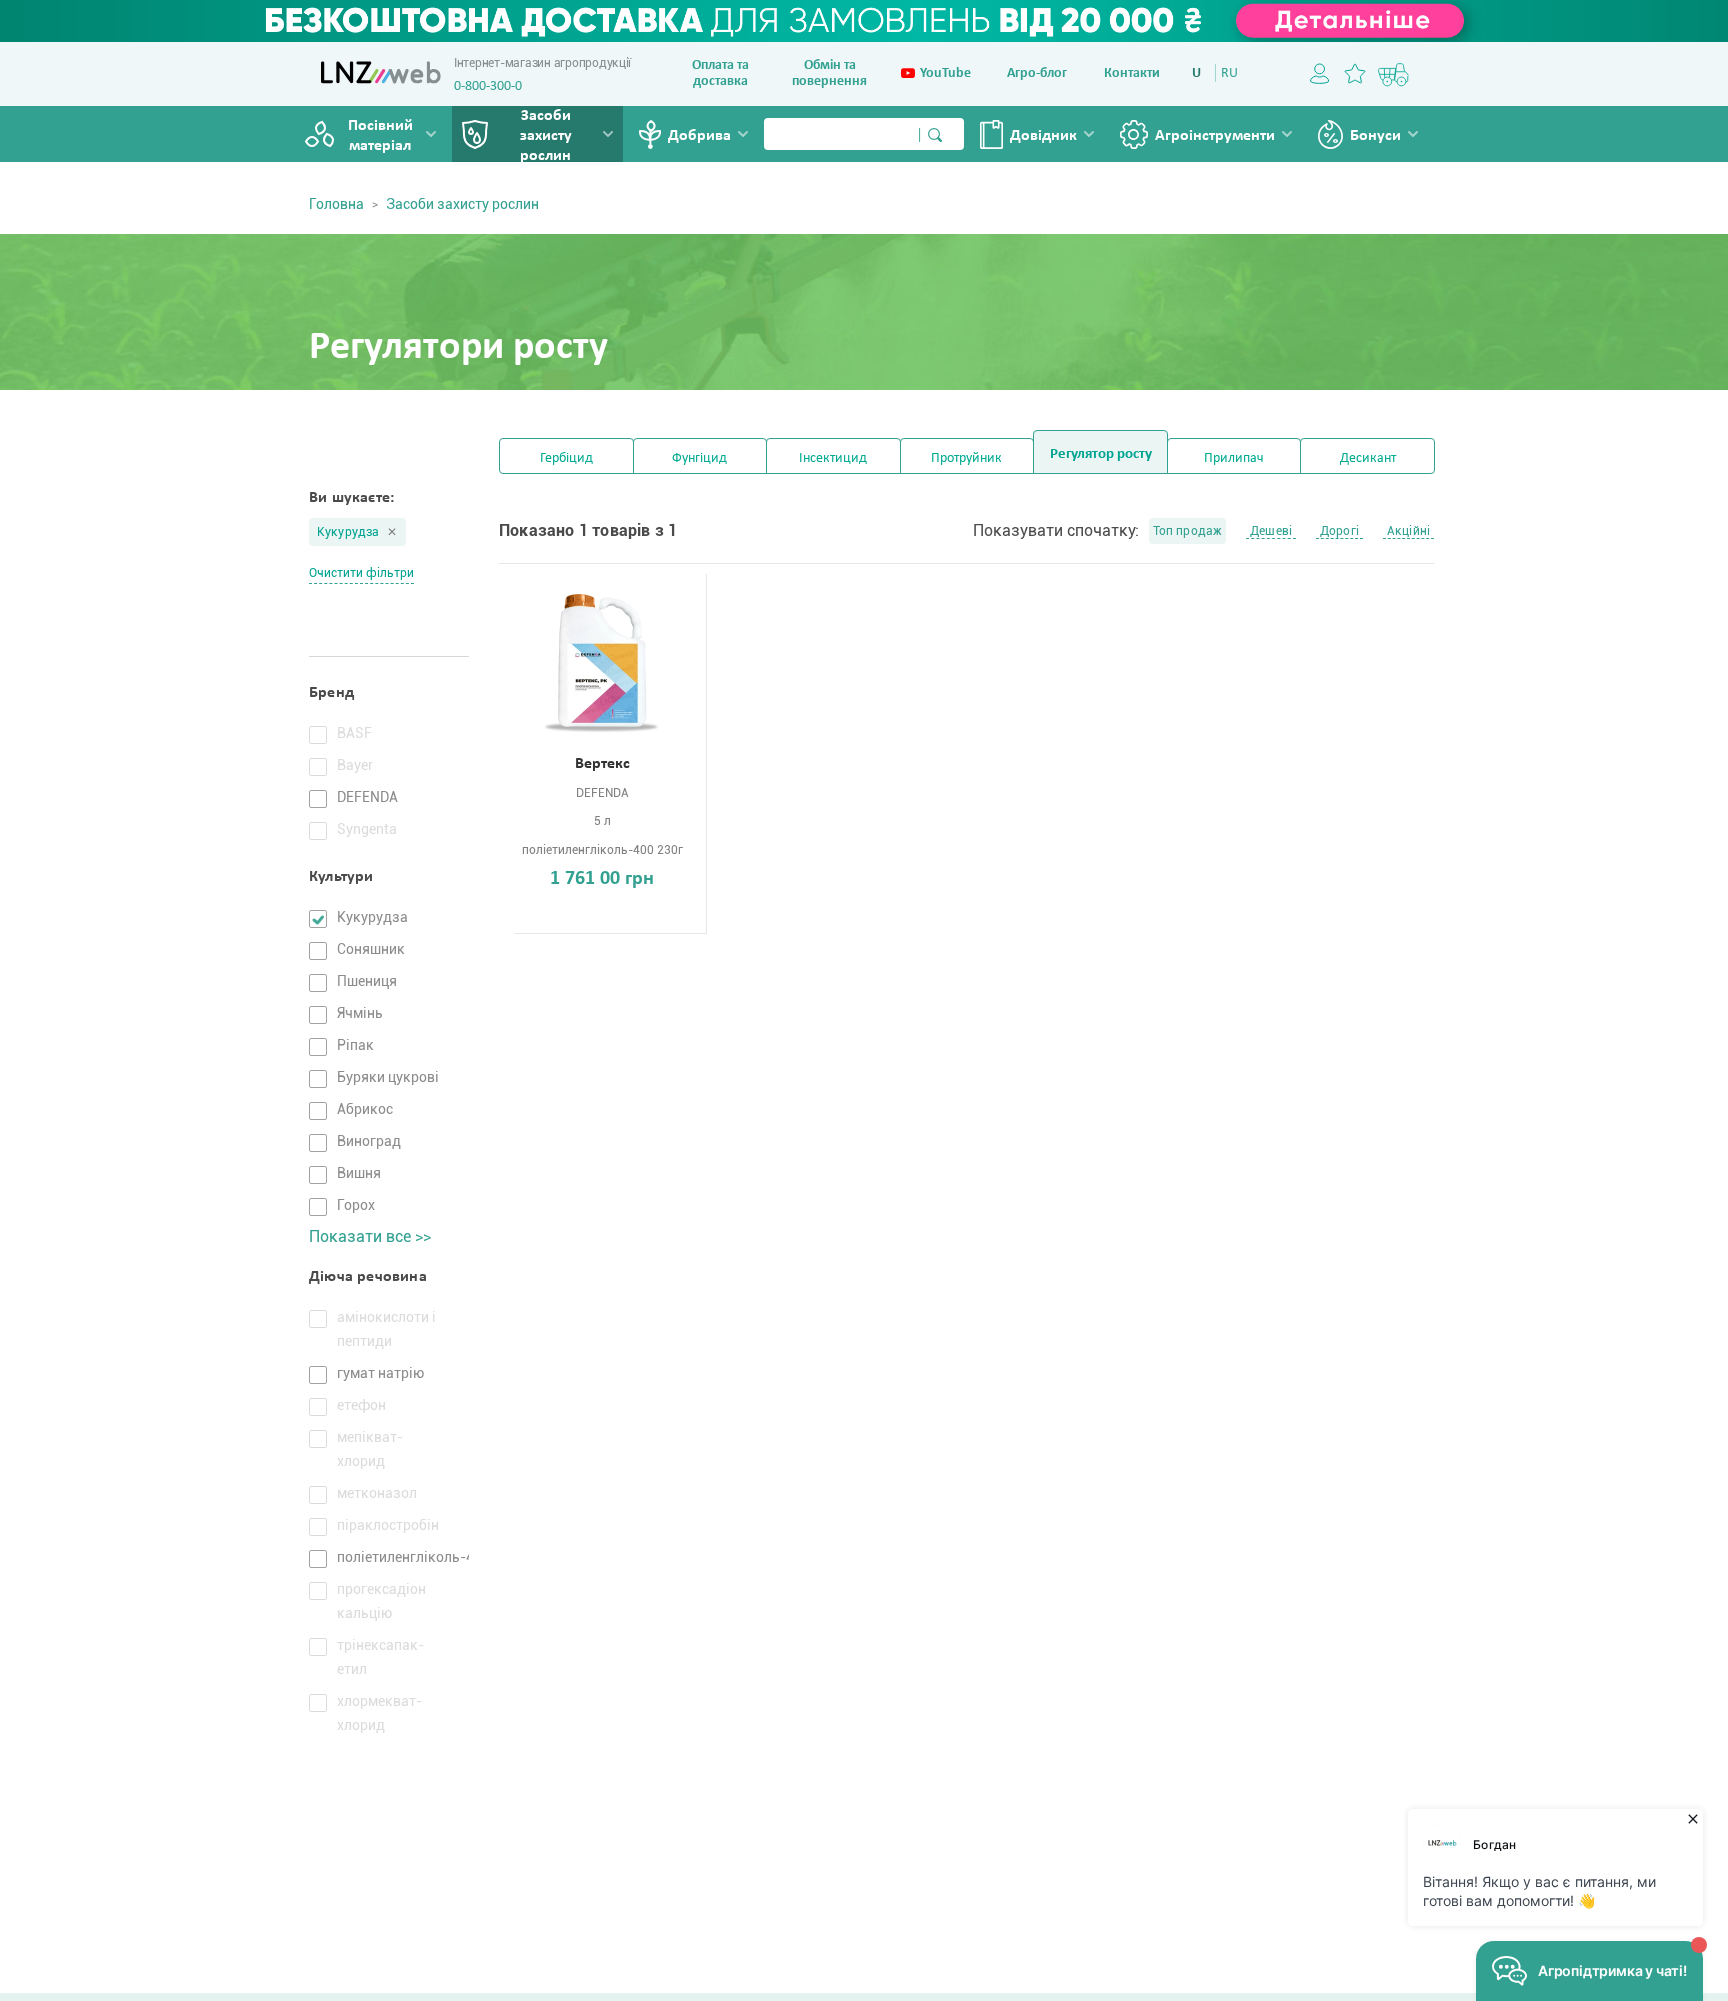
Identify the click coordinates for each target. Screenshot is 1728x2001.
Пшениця (367, 981)
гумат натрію (380, 1373)
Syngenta (367, 829)
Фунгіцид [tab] (699, 458)
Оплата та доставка (720, 73)
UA (1200, 73)
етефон (361, 1405)
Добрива (699, 136)
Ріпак (355, 1045)
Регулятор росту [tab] (1101, 454)
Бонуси (1375, 136)
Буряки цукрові (388, 1077)
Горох (356, 1205)
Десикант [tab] (1368, 458)
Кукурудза (348, 532)
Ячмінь (360, 1013)
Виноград (369, 1141)
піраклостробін (388, 1525)
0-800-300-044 (495, 86)
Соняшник (371, 949)
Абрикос (365, 1109)
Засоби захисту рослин (546, 136)
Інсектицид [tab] (833, 458)
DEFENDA (367, 797)
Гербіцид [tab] (566, 458)
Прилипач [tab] (1234, 458)
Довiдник (1043, 136)
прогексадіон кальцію (381, 1601)
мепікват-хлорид (370, 1449)
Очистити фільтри (361, 573)
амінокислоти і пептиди (386, 1329)
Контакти (1132, 73)
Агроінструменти (1215, 136)
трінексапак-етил (380, 1657)
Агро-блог (1037, 73)
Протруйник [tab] (966, 458)
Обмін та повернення (829, 73)
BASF (354, 733)
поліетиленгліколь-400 (391, 1557)
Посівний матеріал (380, 136)
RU (1229, 73)
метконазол (377, 1493)
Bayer (355, 765)
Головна (336, 204)
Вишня (359, 1173)
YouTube (945, 73)
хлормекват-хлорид (379, 1713)
